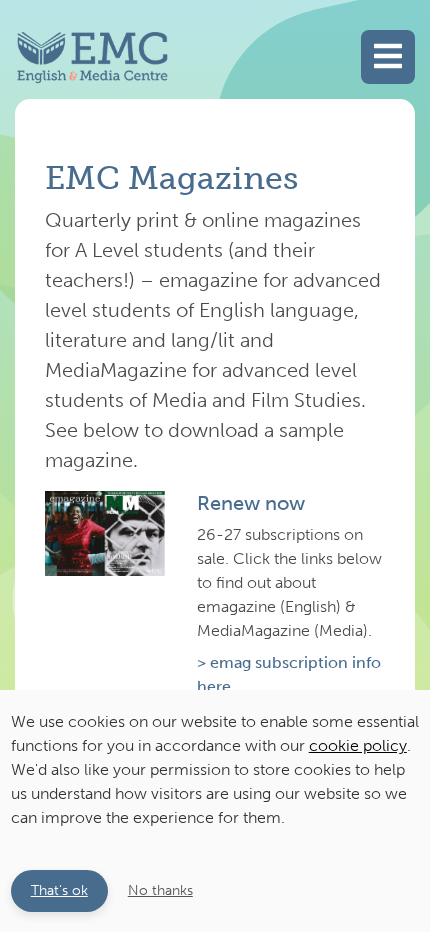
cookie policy (358, 745)
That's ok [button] (59, 890)
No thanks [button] (160, 890)
